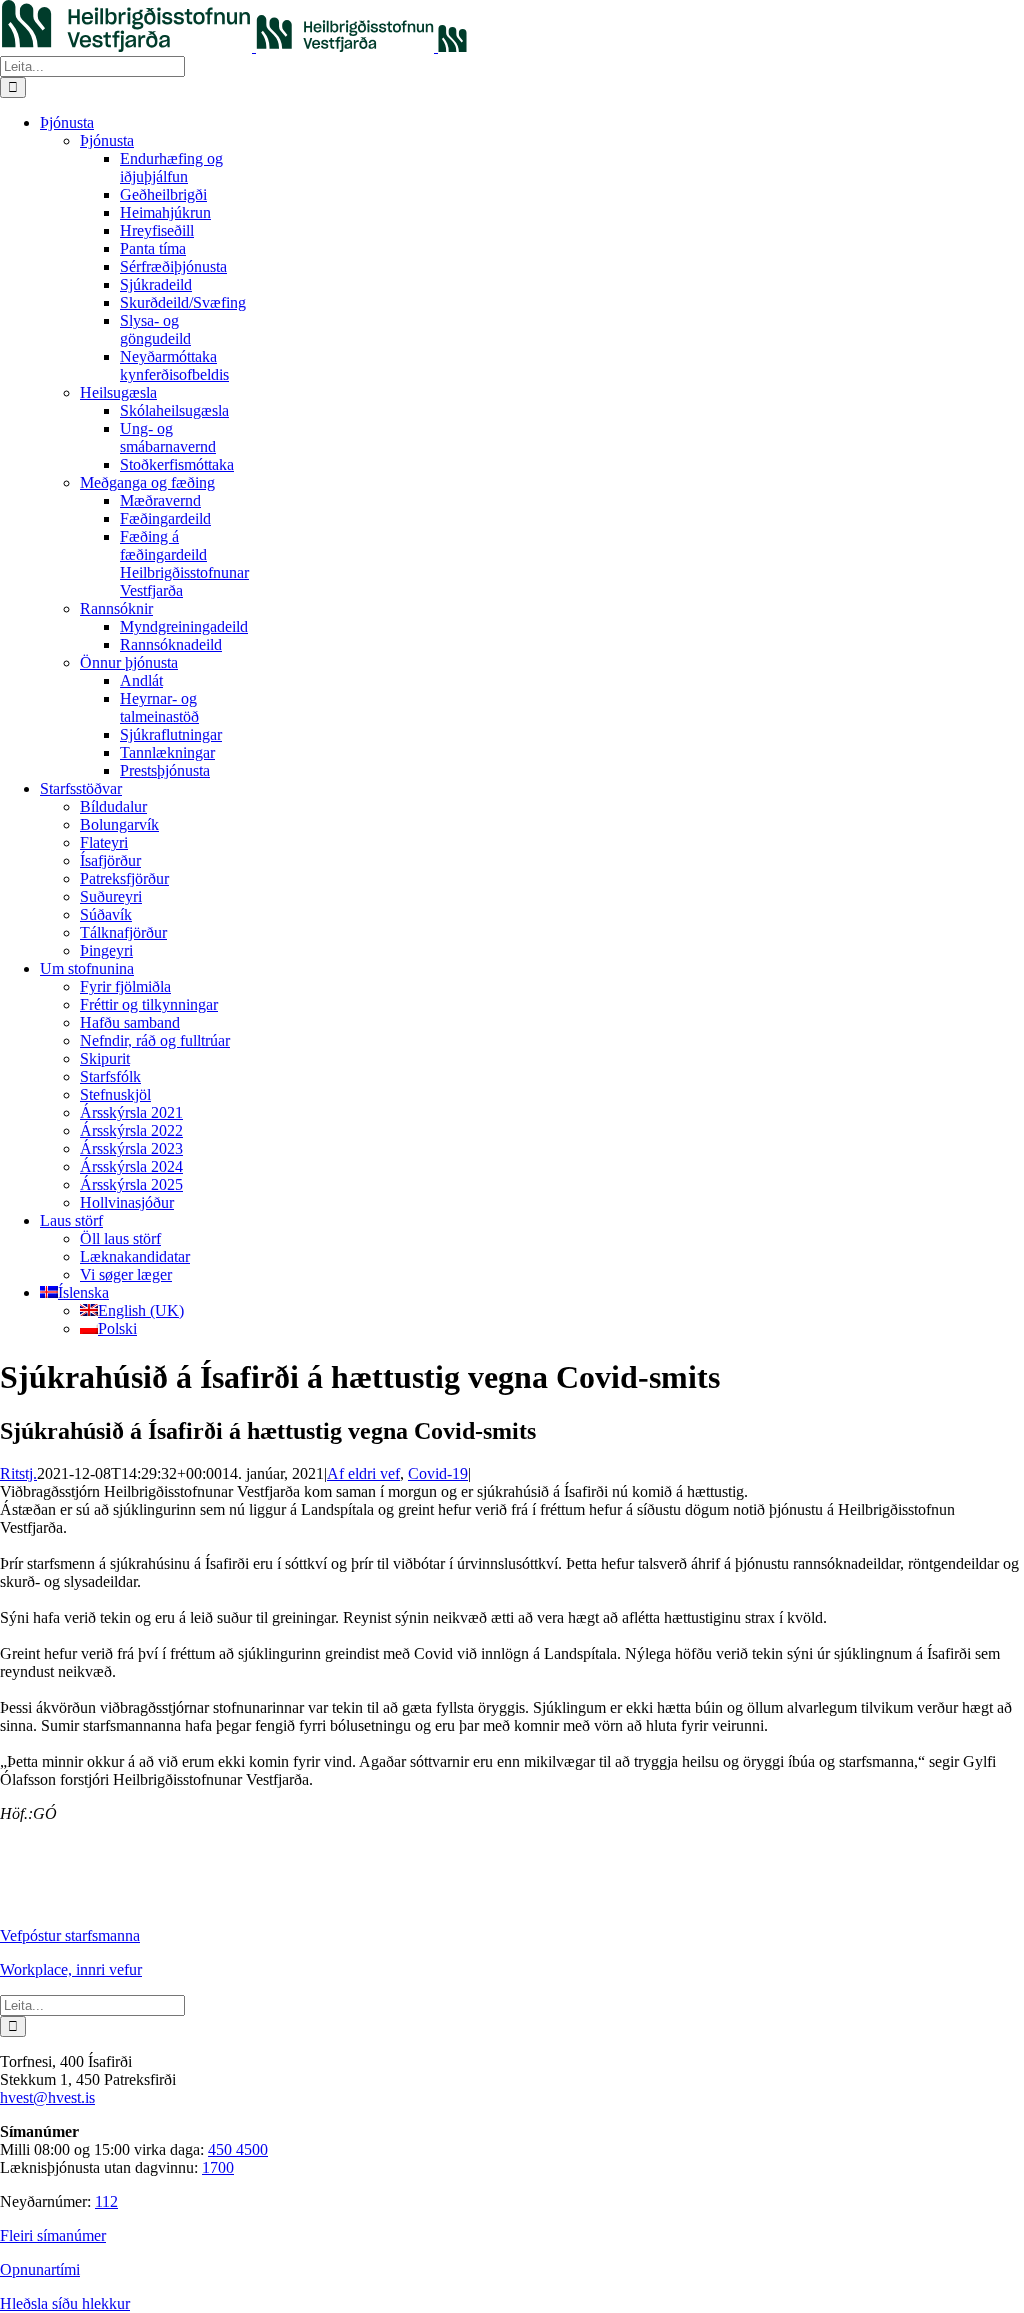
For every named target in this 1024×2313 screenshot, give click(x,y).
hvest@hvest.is (47, 2097)
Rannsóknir (116, 608)
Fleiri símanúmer (53, 2235)
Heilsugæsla (118, 392)
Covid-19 (438, 1473)
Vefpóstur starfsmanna (70, 1935)
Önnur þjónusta (129, 662)
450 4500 (238, 2149)
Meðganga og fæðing (147, 482)
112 (106, 2201)
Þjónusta (107, 140)
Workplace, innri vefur (71, 1969)
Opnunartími (40, 2269)
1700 (218, 2167)
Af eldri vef (363, 1473)
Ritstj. (18, 1473)
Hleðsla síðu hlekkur (65, 2303)
